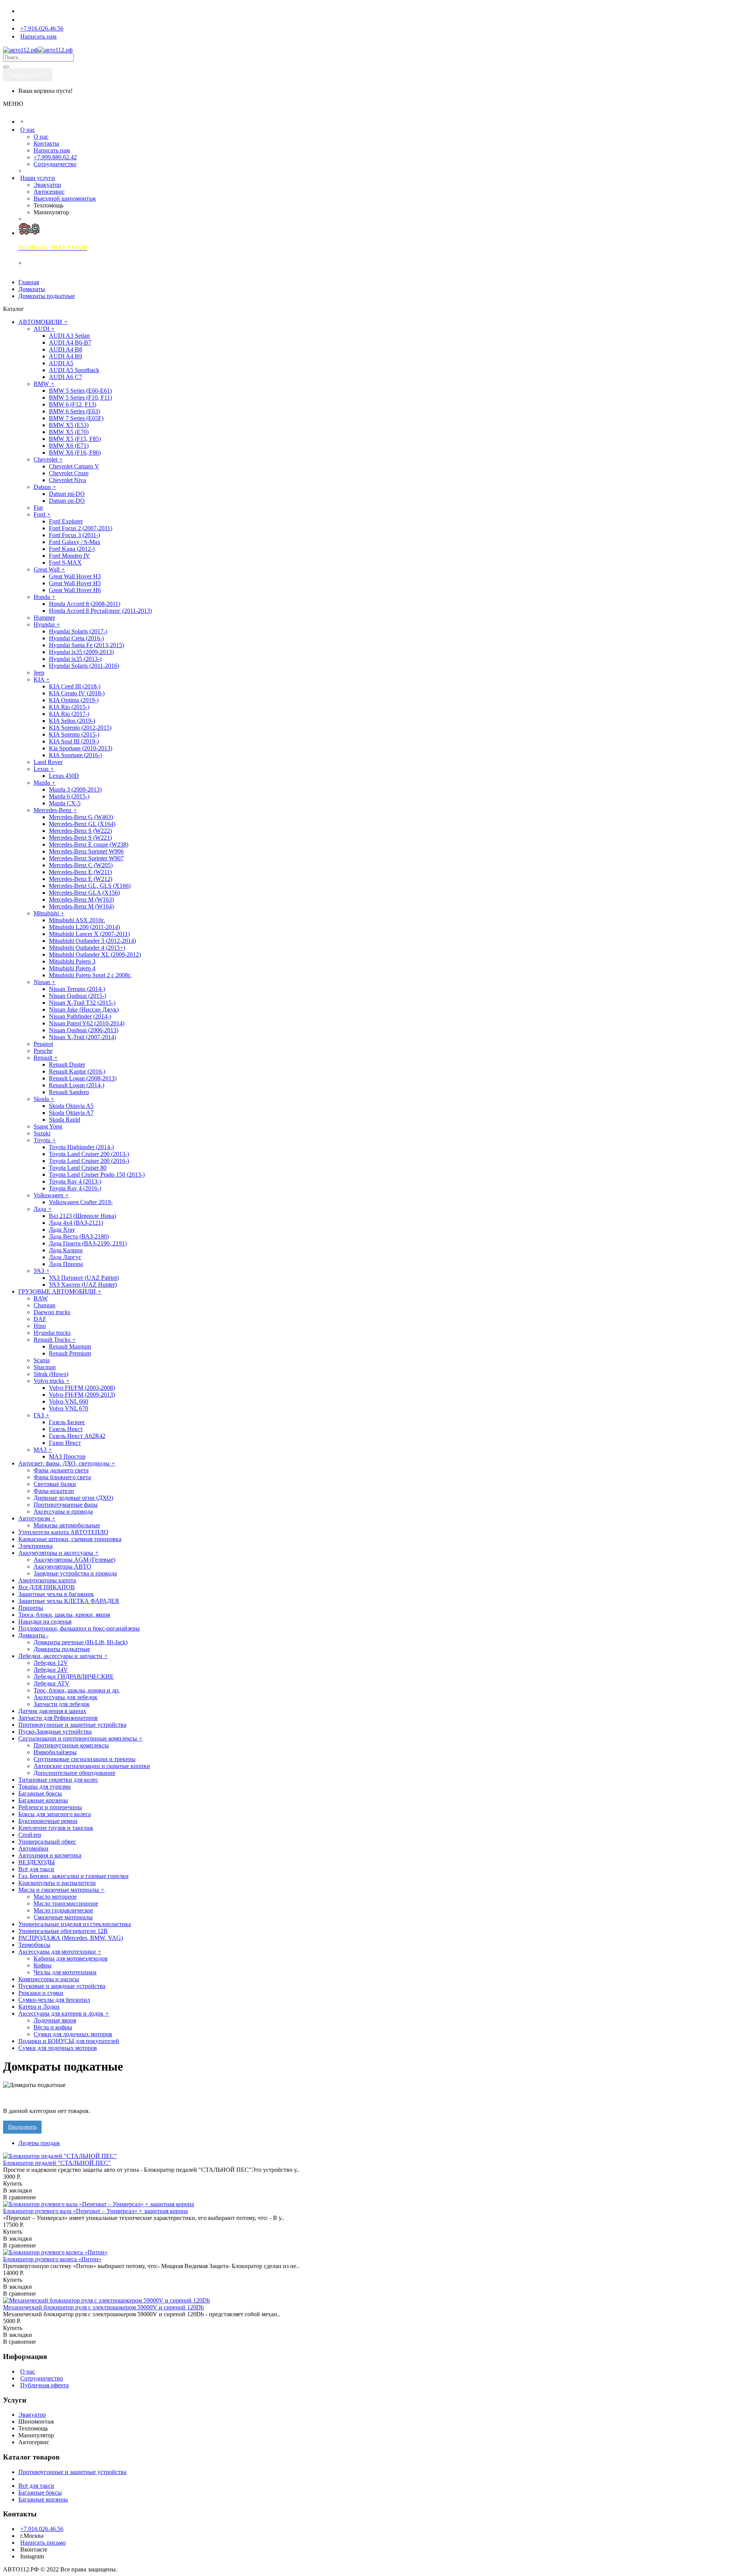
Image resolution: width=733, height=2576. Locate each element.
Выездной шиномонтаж (65, 198)
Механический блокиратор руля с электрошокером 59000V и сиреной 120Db (103, 2307)
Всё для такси (36, 2486)
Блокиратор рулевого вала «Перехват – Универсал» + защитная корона (95, 2211)
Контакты (46, 143)
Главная (29, 282)
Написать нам (52, 150)
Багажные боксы (40, 2493)
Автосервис (49, 192)
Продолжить (22, 2127)
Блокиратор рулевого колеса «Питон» (52, 2259)
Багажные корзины (43, 2499)
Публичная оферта (44, 2385)
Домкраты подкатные (47, 296)
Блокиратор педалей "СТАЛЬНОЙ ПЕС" (57, 2163)
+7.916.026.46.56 (42, 2529)
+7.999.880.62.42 (55, 157)
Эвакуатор (47, 185)
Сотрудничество (55, 164)
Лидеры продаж (39, 2143)
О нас (41, 137)
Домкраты (32, 289)
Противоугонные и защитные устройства (72, 2472)
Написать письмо (43, 2543)
